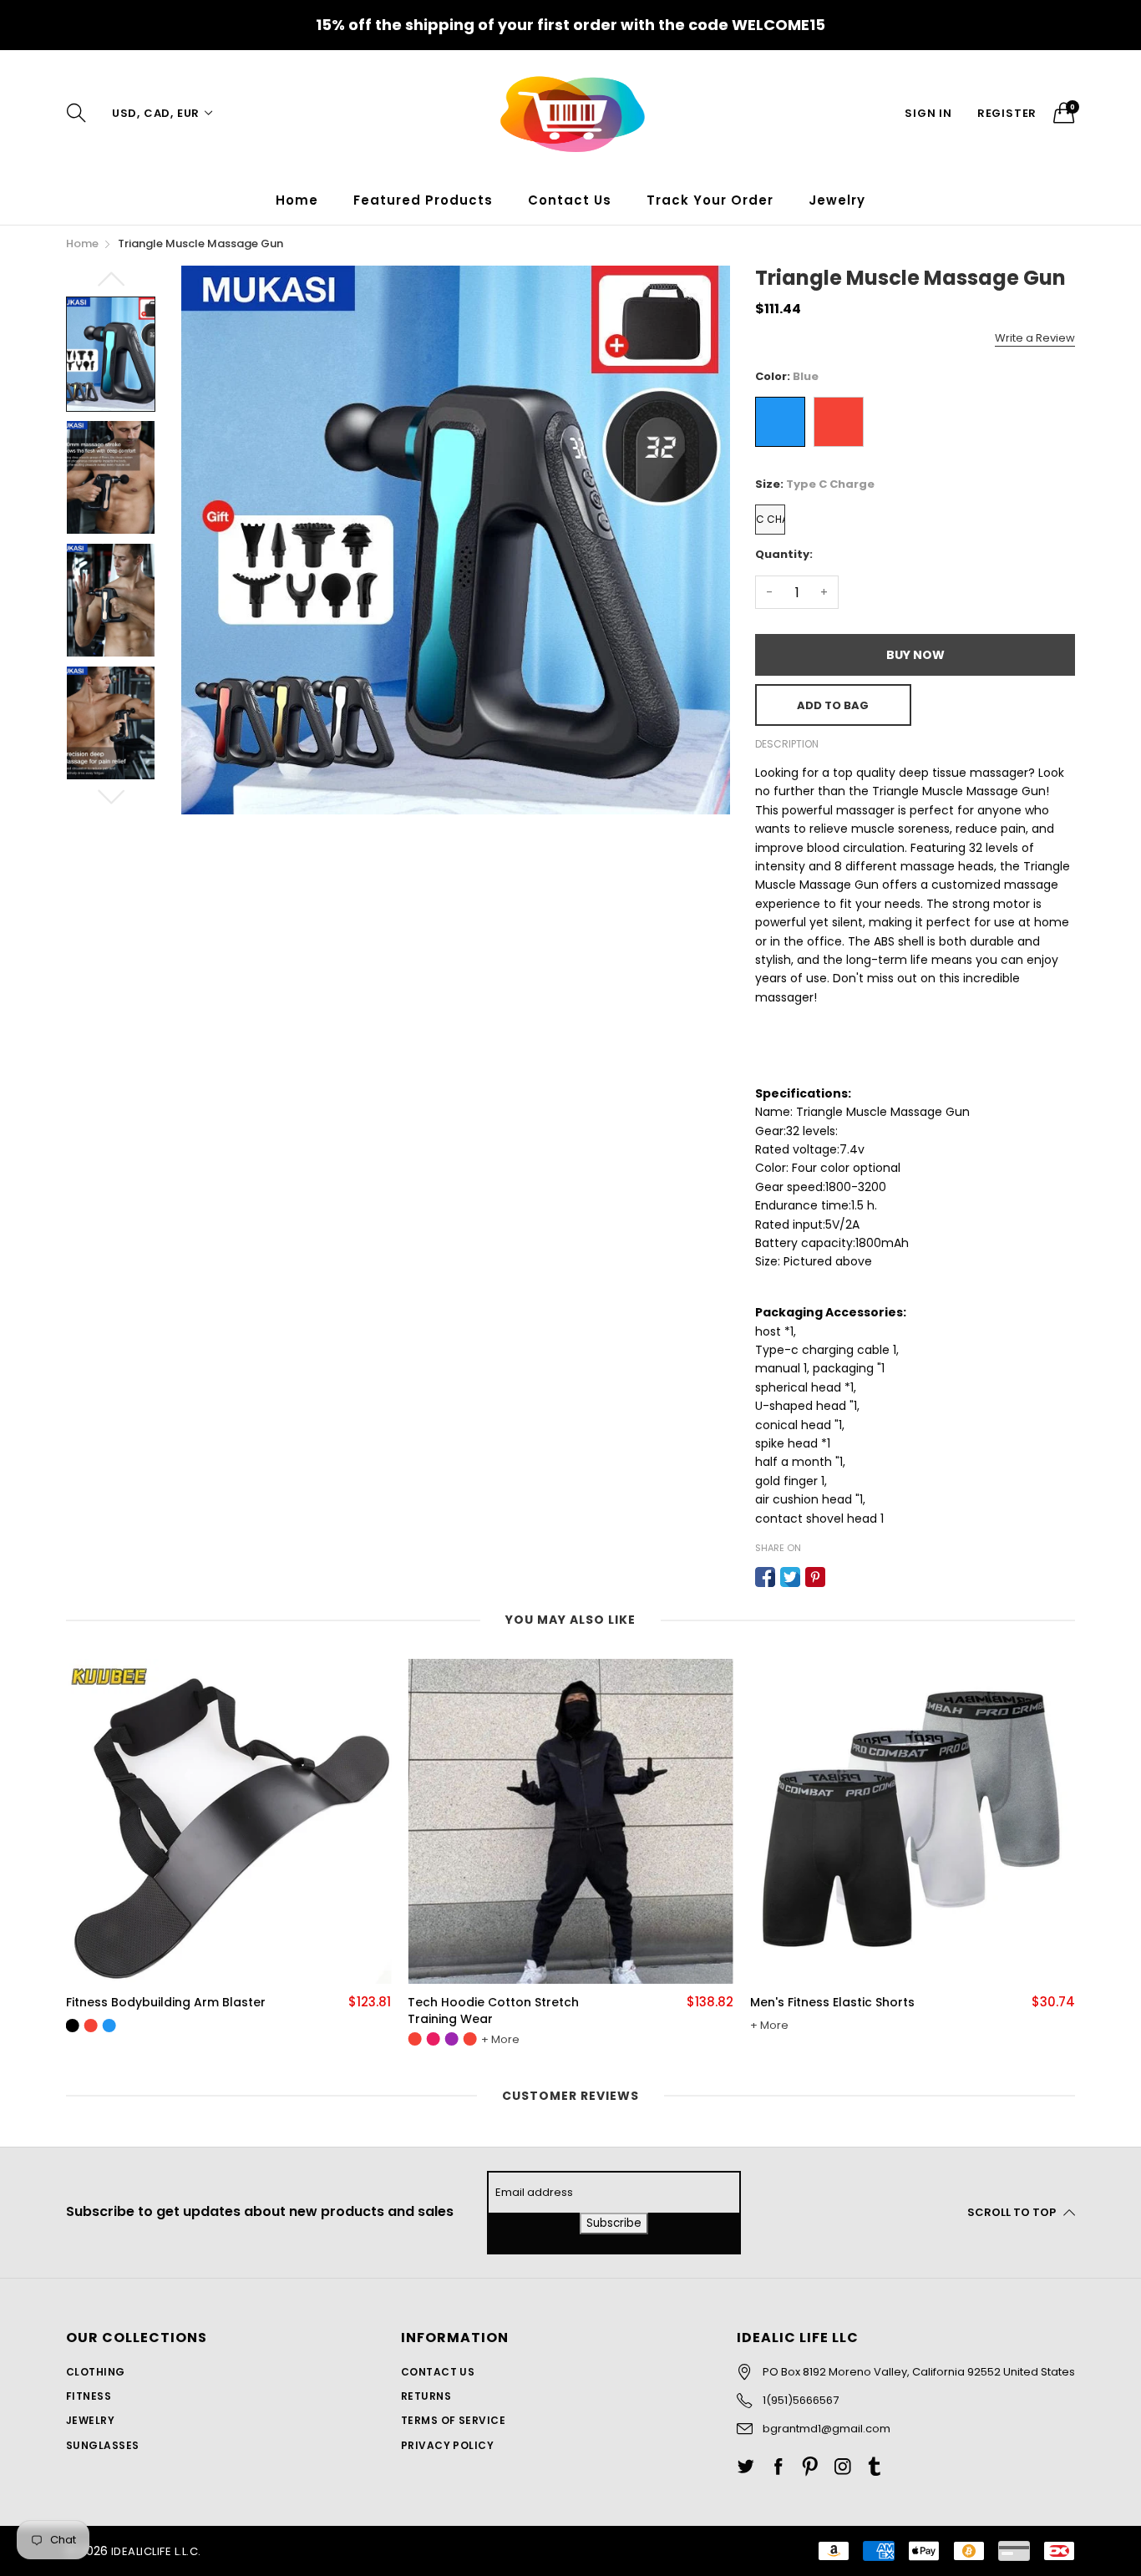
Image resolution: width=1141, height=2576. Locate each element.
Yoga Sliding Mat (837, 2003)
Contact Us (570, 200)
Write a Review (1035, 338)
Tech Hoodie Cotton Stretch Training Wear (188, 2011)
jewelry (837, 200)
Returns (426, 2396)
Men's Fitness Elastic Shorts (527, 2003)
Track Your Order (710, 200)
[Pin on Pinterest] (815, 1577)
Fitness (89, 2396)
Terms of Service (454, 2420)
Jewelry (90, 2420)
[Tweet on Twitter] (790, 1577)
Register (1007, 113)
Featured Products (423, 200)
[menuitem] (297, 200)
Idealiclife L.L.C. (156, 2551)
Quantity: (784, 554)
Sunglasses (103, 2445)
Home (297, 200)
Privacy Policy (448, 2445)
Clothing (96, 2372)
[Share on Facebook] (765, 1577)
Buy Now (915, 655)
